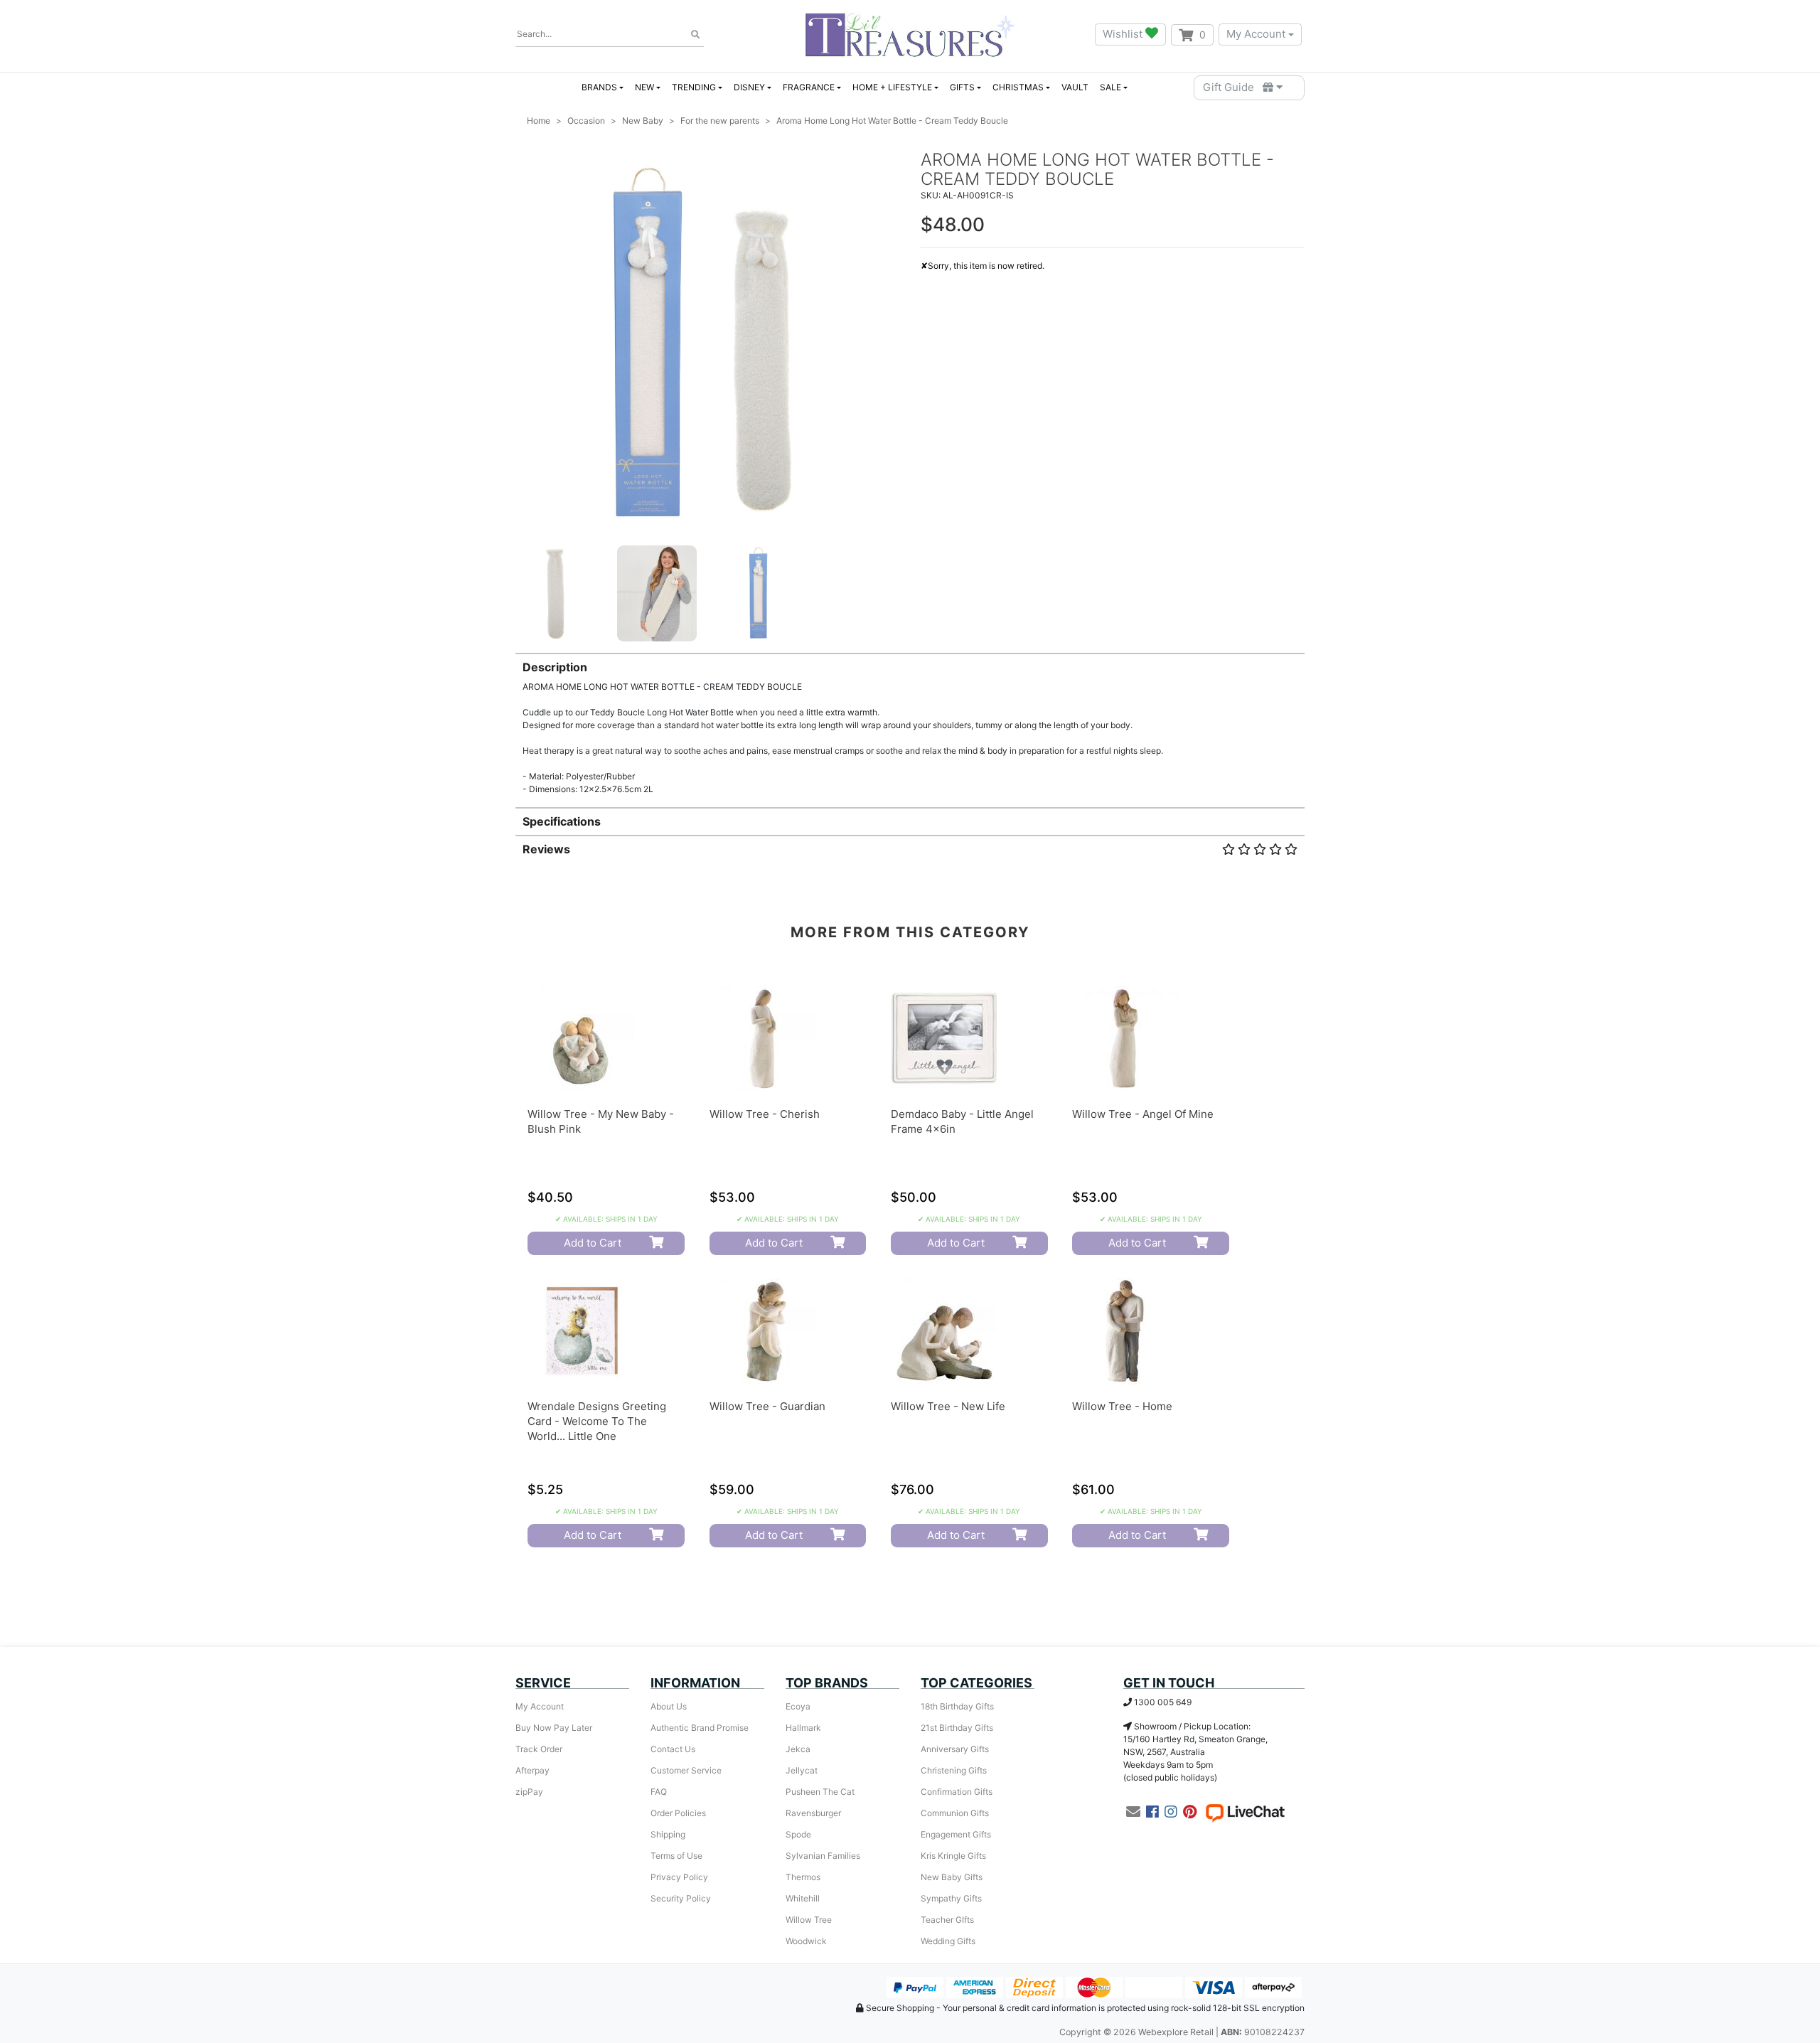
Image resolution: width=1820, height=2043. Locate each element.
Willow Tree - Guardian (767, 1406)
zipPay (529, 1792)
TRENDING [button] (694, 87)
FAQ (659, 1792)
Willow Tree (809, 1920)
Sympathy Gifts (951, 1898)
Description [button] (555, 667)
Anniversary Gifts (955, 1749)
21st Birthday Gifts (957, 1728)
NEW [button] (644, 87)
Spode (798, 1834)
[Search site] (695, 35)
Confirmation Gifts (957, 1792)
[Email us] (1133, 1812)
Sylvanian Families (823, 1856)
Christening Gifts (954, 1770)
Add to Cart (593, 1243)
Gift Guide (1233, 87)
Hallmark (803, 1728)
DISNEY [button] (749, 87)
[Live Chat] (1245, 1812)
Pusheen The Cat (820, 1792)
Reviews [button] (546, 849)
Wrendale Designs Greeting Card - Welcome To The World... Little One (597, 1421)
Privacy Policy (679, 1877)
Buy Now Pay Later (554, 1728)
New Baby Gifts (952, 1877)
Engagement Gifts (956, 1834)
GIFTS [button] (962, 87)
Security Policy (681, 1898)
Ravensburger (813, 1813)
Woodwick (806, 1941)
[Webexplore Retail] (910, 34)
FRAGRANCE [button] (809, 87)
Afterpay (532, 1770)
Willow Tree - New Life (948, 1406)
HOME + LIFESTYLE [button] (892, 87)
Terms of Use (676, 1856)
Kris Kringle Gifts (953, 1856)
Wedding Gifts (948, 1941)
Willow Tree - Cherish (765, 1114)
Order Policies (678, 1813)
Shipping (668, 1834)
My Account (1256, 34)
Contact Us (673, 1749)
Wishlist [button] (1124, 34)
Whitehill (803, 1898)
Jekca (798, 1749)
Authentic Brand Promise (700, 1728)
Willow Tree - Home (1122, 1406)
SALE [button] (1110, 87)
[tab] (910, 724)
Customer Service (686, 1770)
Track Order (539, 1749)
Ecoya (798, 1706)
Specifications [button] (562, 821)
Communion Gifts (955, 1813)
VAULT (1075, 87)
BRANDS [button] (599, 87)
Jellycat (802, 1770)
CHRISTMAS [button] (1018, 87)
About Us (669, 1706)
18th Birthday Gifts (957, 1706)
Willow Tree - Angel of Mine (1143, 1114)
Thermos (803, 1877)
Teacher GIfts (947, 1920)
